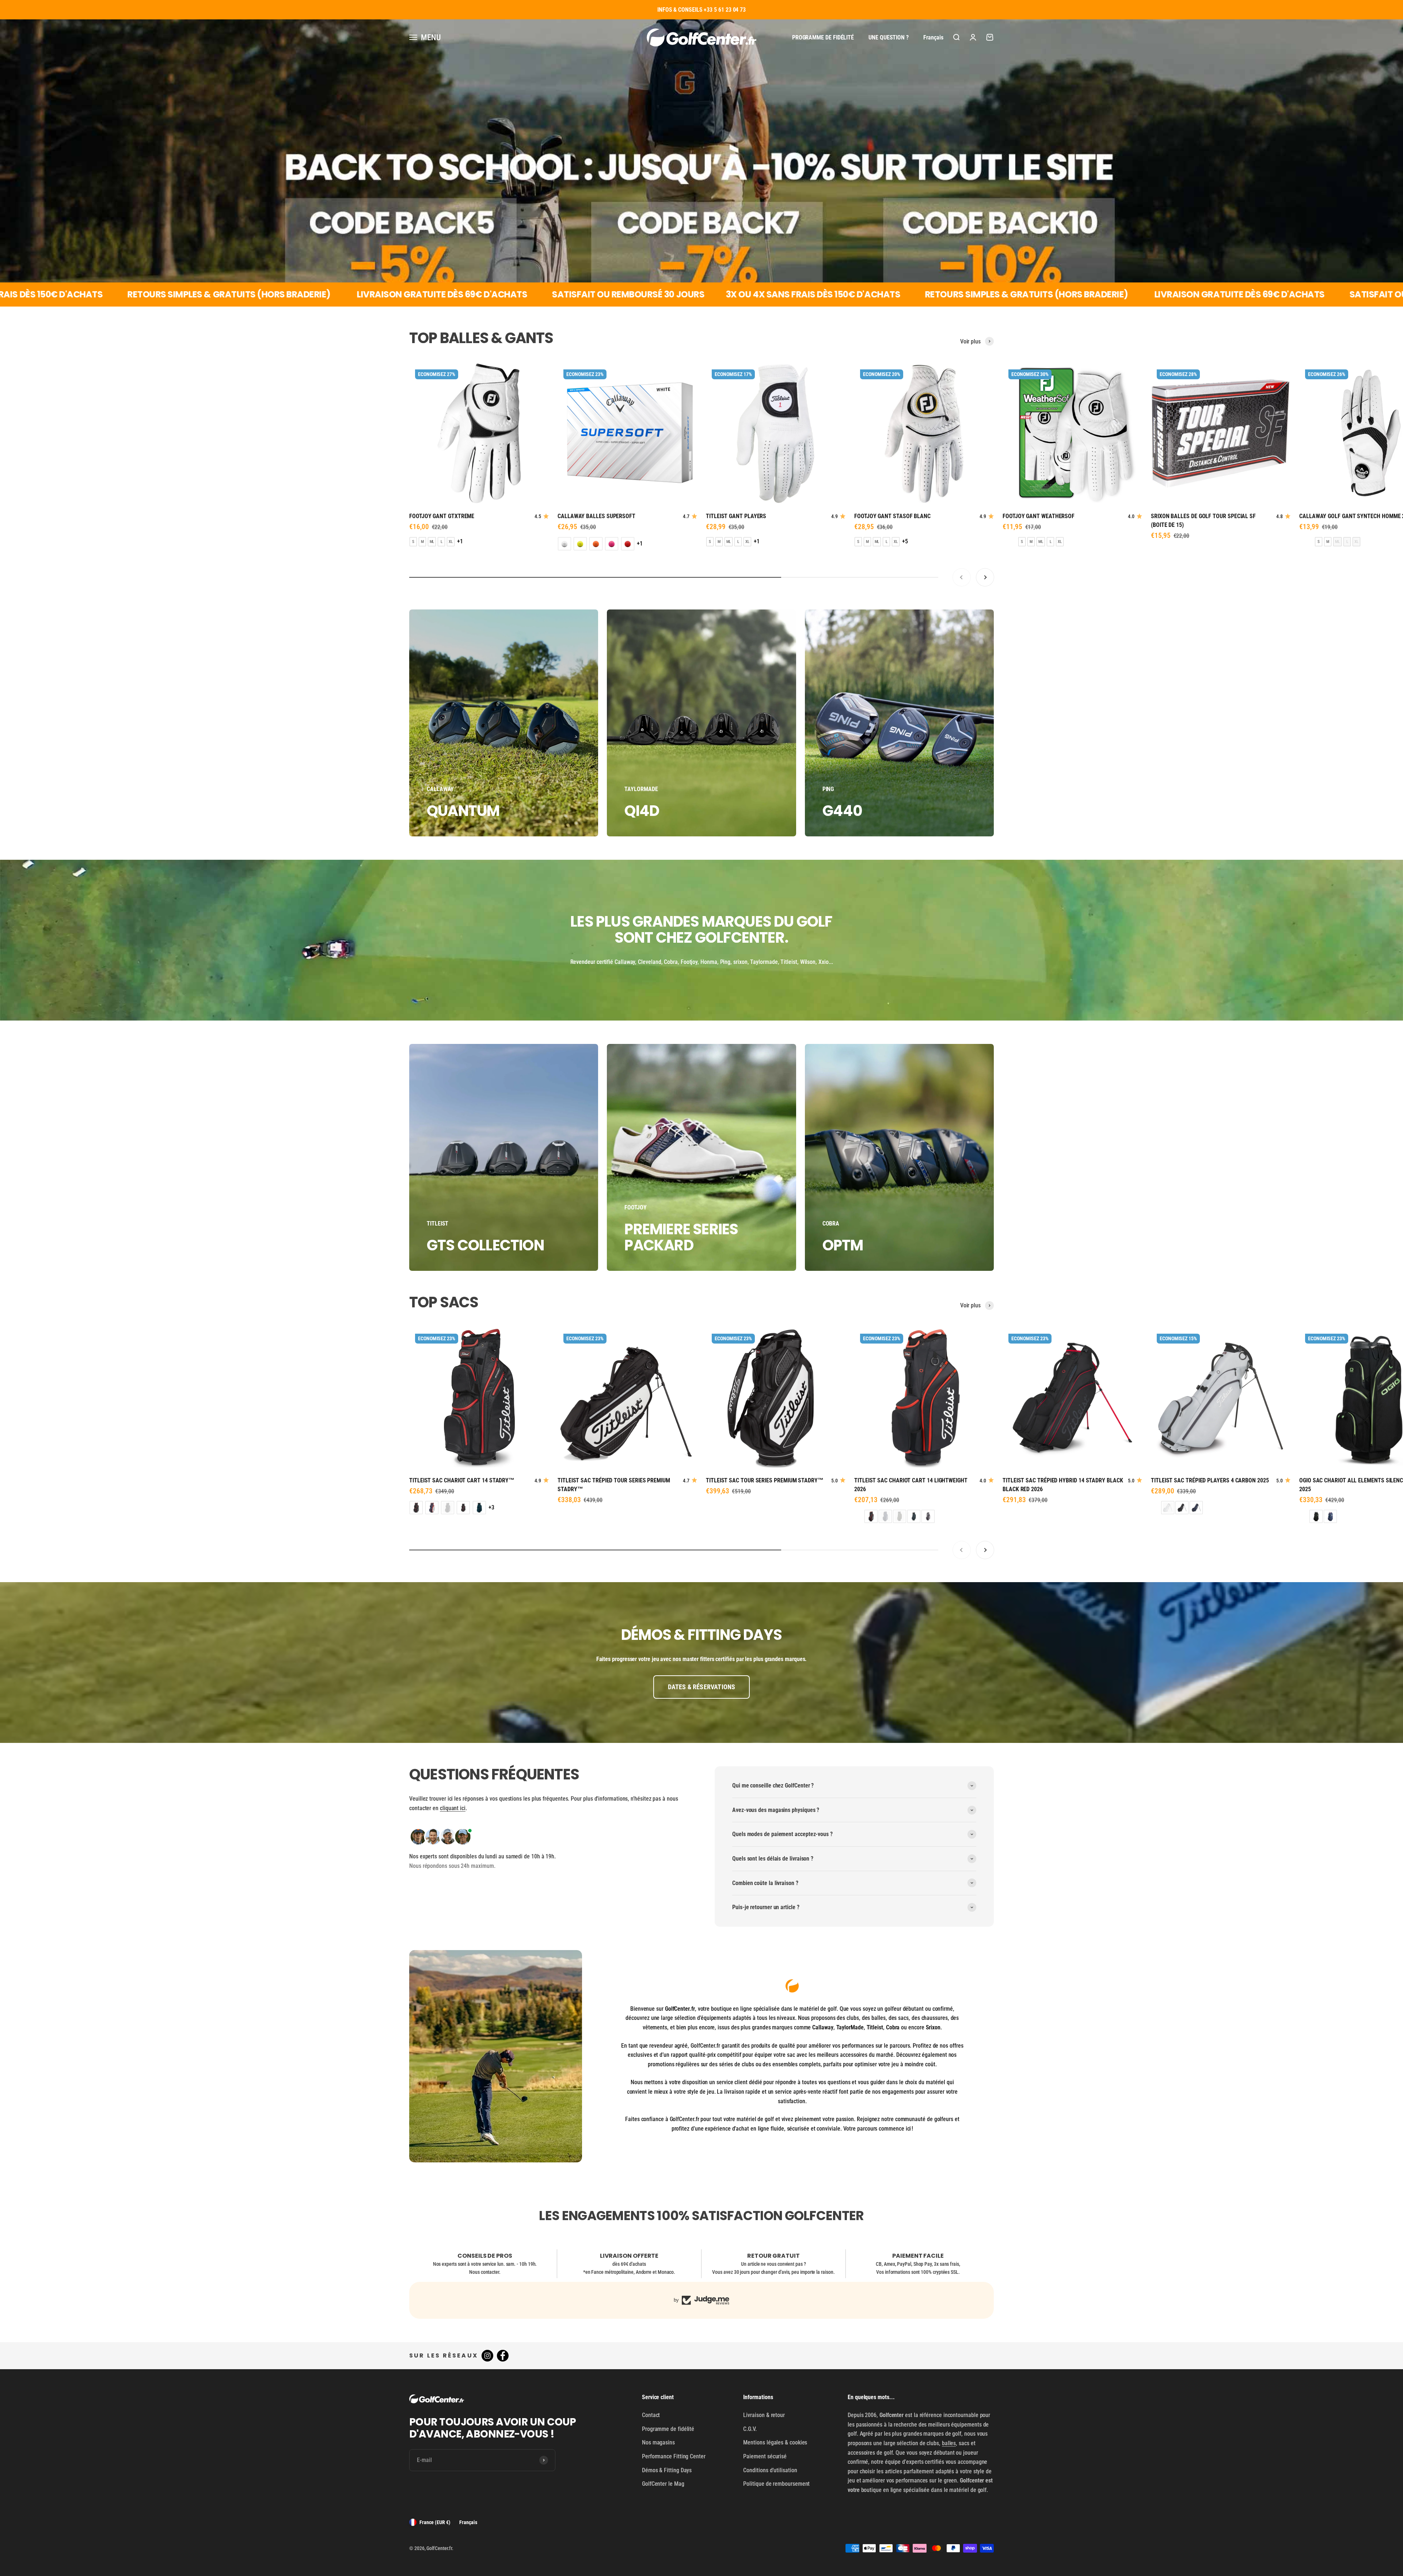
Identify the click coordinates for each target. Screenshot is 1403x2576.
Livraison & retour (764, 2415)
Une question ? (889, 37)
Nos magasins (658, 2442)
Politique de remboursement (776, 2484)
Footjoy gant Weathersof (1039, 516)
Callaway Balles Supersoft (596, 516)
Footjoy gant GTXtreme (442, 516)
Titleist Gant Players (736, 516)
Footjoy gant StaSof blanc (892, 516)
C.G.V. (750, 2429)
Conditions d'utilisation (770, 2470)
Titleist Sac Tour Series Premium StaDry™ (765, 1480)
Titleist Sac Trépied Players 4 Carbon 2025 (1210, 1480)
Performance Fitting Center (674, 2456)
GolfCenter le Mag (663, 2484)
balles (949, 2443)
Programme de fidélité (823, 37)
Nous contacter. (485, 2272)
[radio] (413, 542)
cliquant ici (453, 1808)
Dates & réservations (702, 1687)
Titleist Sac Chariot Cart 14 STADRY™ (462, 1480)
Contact (651, 2415)
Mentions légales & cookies (775, 2442)
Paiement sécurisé (765, 2456)
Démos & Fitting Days (667, 2470)
